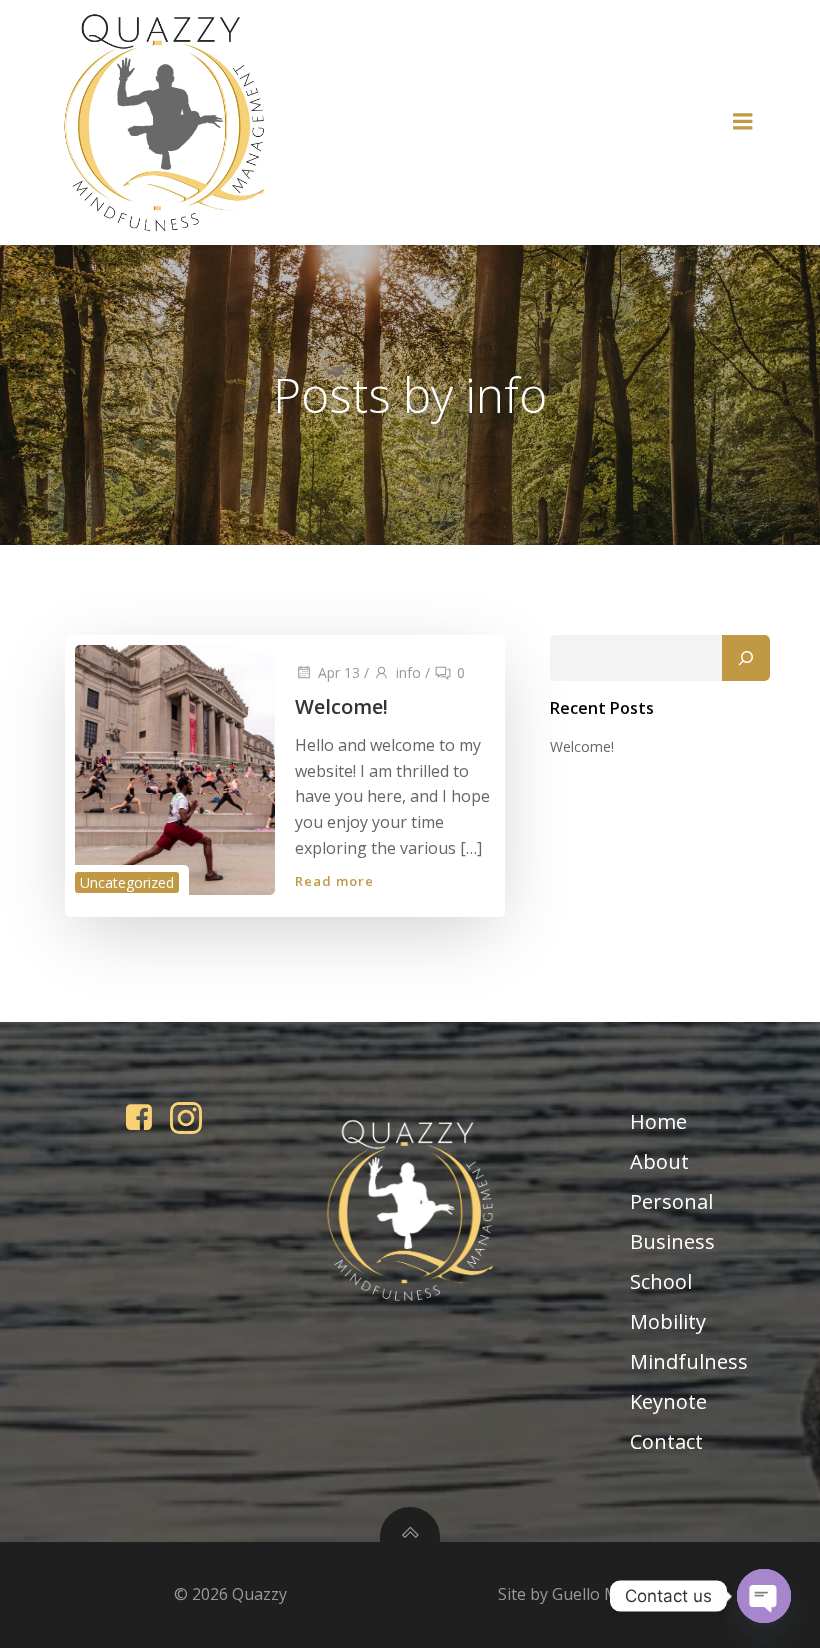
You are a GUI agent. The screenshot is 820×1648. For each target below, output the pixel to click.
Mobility (668, 1321)
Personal (671, 1201)
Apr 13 (339, 672)
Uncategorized (127, 882)
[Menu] (743, 122)
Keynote (668, 1401)
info (408, 672)
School (661, 1281)
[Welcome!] (175, 769)
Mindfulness (689, 1361)
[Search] (746, 658)
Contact (666, 1441)
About (659, 1161)
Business (672, 1241)
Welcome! (582, 746)
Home (658, 1121)
